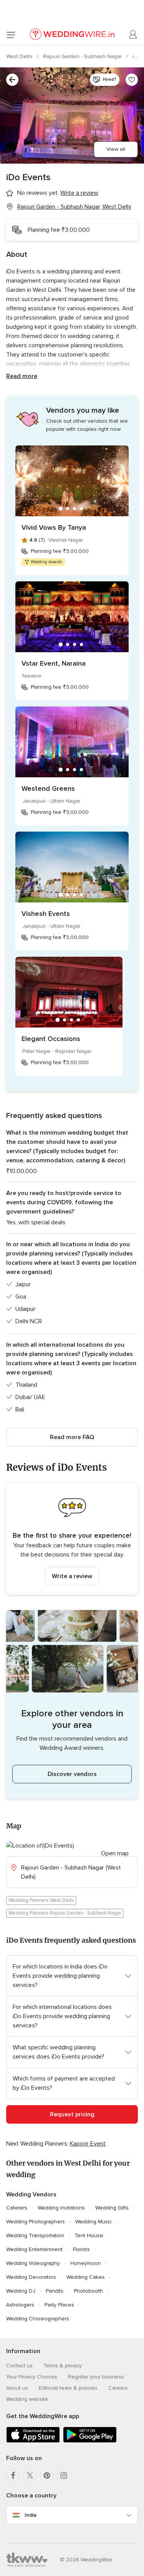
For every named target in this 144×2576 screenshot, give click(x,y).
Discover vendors (72, 1774)
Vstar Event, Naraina (54, 663)
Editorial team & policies (68, 2388)
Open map (115, 1853)
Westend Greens (48, 788)
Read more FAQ (72, 1437)
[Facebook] (13, 2476)
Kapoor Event (88, 2144)
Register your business (96, 2377)
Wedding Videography (33, 2263)
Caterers (17, 2208)
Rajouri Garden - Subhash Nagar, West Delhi (74, 207)
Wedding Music (94, 2222)
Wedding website (27, 2399)
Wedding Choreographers (38, 2319)
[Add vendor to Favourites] (132, 80)
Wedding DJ (21, 2291)
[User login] (133, 35)
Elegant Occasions (51, 1039)
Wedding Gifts (112, 2208)
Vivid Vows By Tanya (54, 527)
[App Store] (33, 2441)
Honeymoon (86, 2263)
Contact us (19, 2366)
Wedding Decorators (31, 2277)
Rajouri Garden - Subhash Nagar (83, 56)
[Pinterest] (47, 2476)
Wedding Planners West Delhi (41, 1900)
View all (116, 149)
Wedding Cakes (86, 2277)
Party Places (59, 2305)
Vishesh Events (46, 914)
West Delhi (20, 56)
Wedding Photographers (36, 2222)
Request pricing (72, 2114)
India (31, 2515)
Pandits (55, 2291)
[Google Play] (90, 2441)
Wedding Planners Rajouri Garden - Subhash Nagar (65, 1913)
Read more (22, 376)
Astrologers (20, 2305)
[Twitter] (30, 2476)
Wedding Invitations (61, 2208)
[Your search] (12, 80)
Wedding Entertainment (34, 2249)
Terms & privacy (63, 2366)
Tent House (89, 2235)
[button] (72, 1539)
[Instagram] (64, 2476)
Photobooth (88, 2291)
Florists (81, 2249)
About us (17, 2388)
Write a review (72, 1576)
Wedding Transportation (35, 2235)
